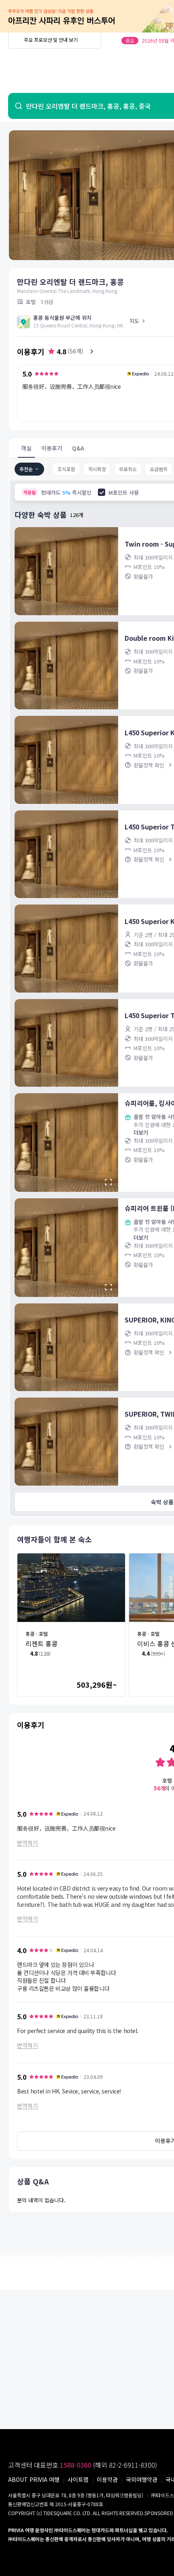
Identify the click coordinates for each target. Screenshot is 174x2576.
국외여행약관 (142, 2479)
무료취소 (128, 469)
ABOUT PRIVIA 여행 (34, 2479)
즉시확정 (97, 469)
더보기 (141, 1132)
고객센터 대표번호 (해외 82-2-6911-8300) (83, 2465)
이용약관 (107, 2479)
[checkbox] (102, 492)
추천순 (26, 469)
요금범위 (159, 469)
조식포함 (66, 469)
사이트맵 (78, 2479)
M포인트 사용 (124, 492)
